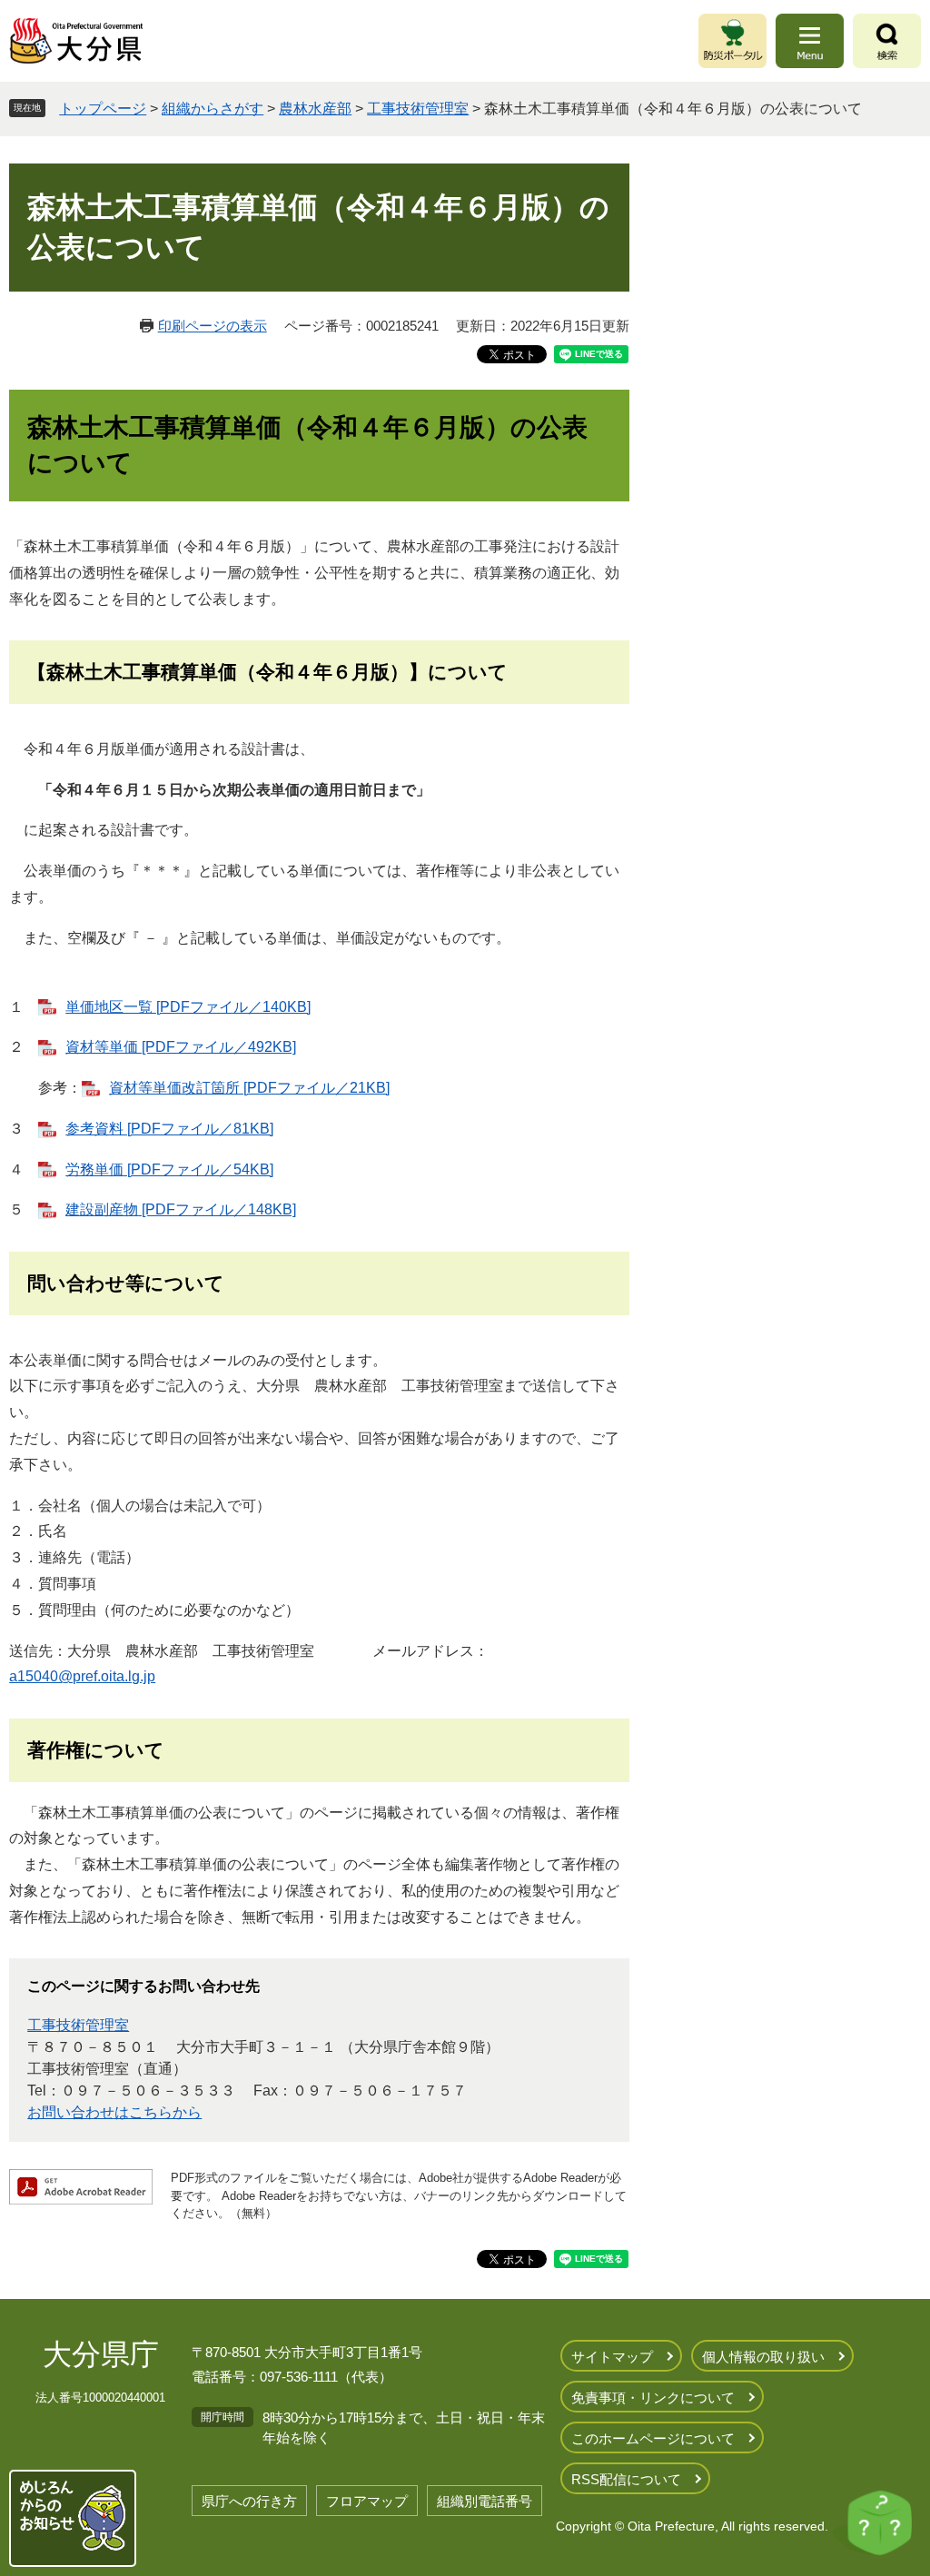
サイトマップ (612, 2357)
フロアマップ (367, 2501)
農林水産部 (315, 109)
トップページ (103, 109)
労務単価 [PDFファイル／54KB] (169, 1169)
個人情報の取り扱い (763, 2357)
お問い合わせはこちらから (114, 2112)
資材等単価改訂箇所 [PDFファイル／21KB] (249, 1088)
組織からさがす (213, 109)
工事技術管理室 (418, 109)
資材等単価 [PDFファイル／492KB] (181, 1047)
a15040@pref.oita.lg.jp (82, 1676)
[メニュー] (810, 41)
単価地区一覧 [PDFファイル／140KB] (188, 1007)
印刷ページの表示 (213, 326)
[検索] (887, 41)
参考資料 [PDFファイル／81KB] (169, 1129)
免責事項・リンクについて (653, 2398)
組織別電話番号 (485, 2501)
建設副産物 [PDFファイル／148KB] (181, 1209)
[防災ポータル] (732, 41)
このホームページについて (653, 2438)
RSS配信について (626, 2479)
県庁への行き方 (249, 2501)
